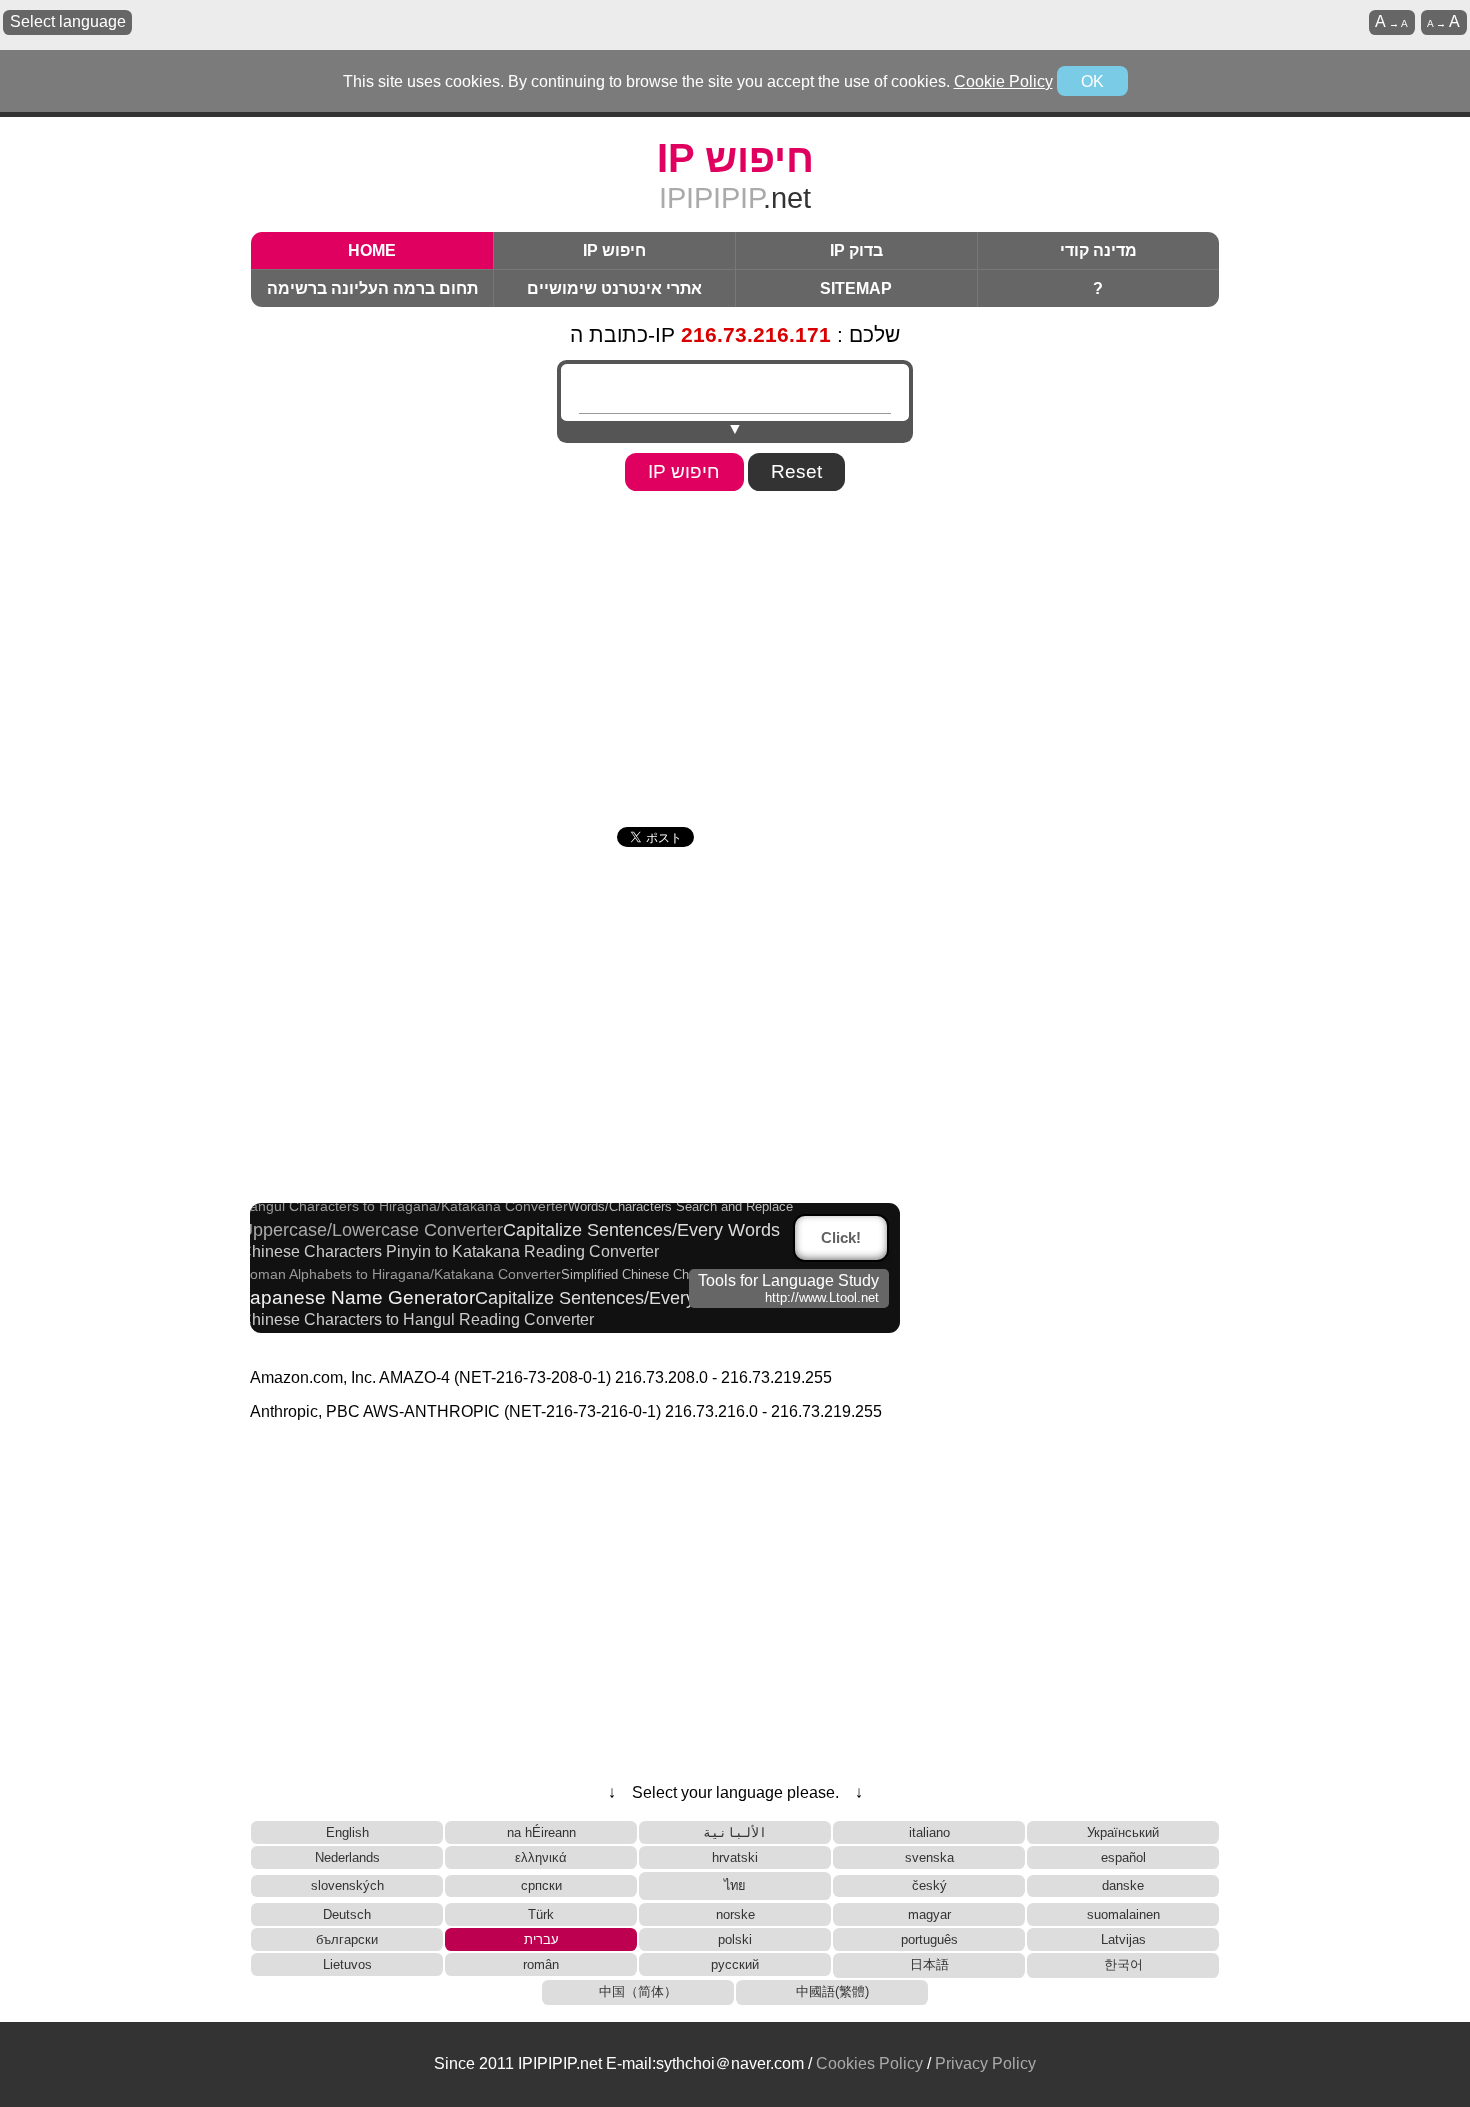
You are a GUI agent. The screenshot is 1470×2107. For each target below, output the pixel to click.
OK (1092, 81)
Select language (68, 21)
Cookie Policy (1003, 81)
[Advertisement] (735, 652)
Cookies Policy (869, 2063)
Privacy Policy (985, 2063)
